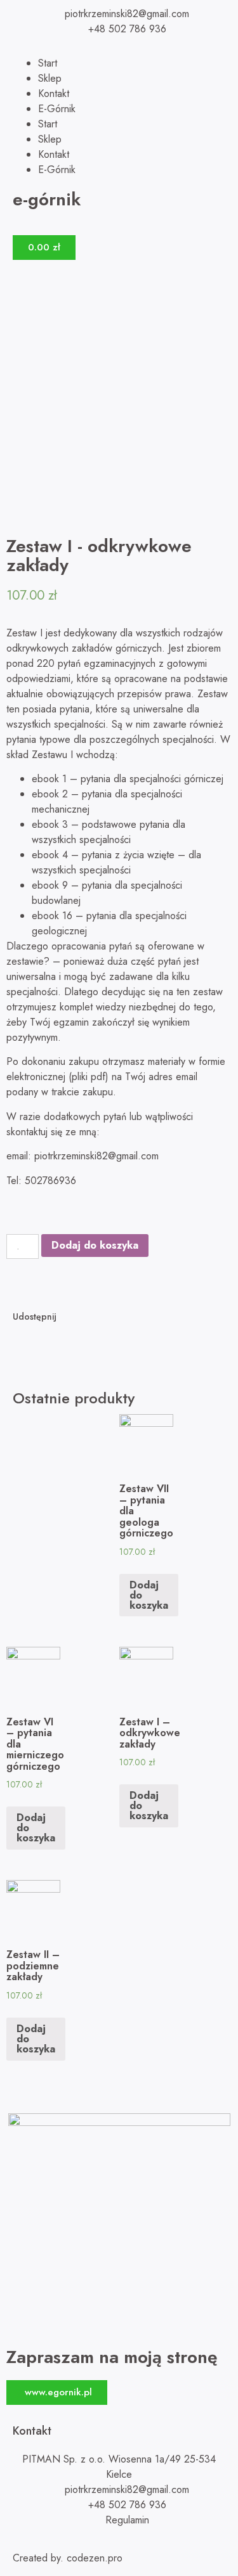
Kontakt (54, 93)
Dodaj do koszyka (95, 1245)
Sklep (50, 78)
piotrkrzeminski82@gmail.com (96, 1156)
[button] (57, 2392)
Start (48, 63)
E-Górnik (57, 109)
